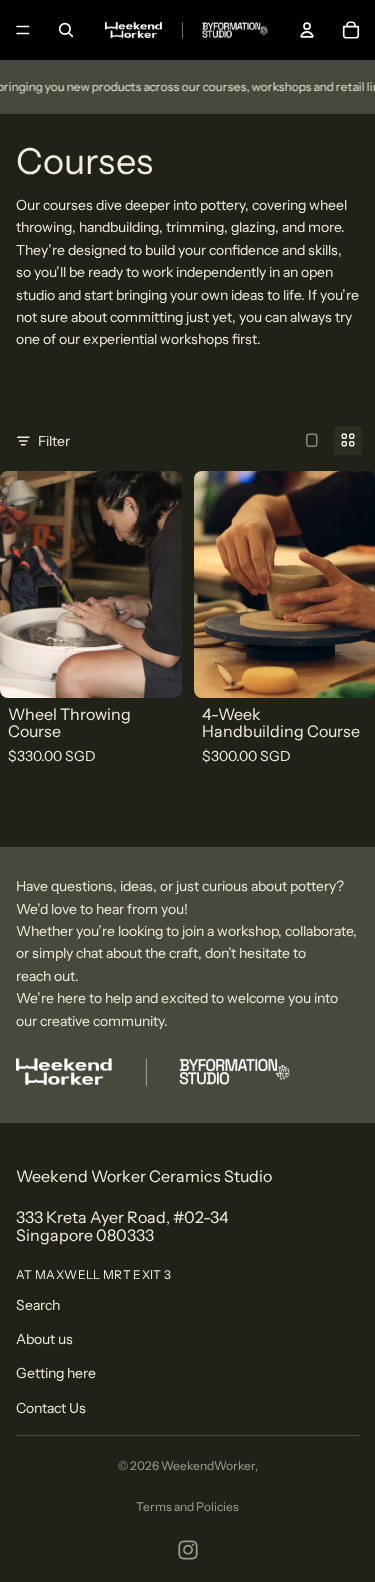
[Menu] (23, 30)
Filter (54, 441)
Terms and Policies (187, 1506)
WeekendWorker (208, 1465)
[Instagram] (188, 1550)
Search (38, 1305)
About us (44, 1339)
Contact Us (51, 1408)
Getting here (56, 1373)
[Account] (307, 30)
